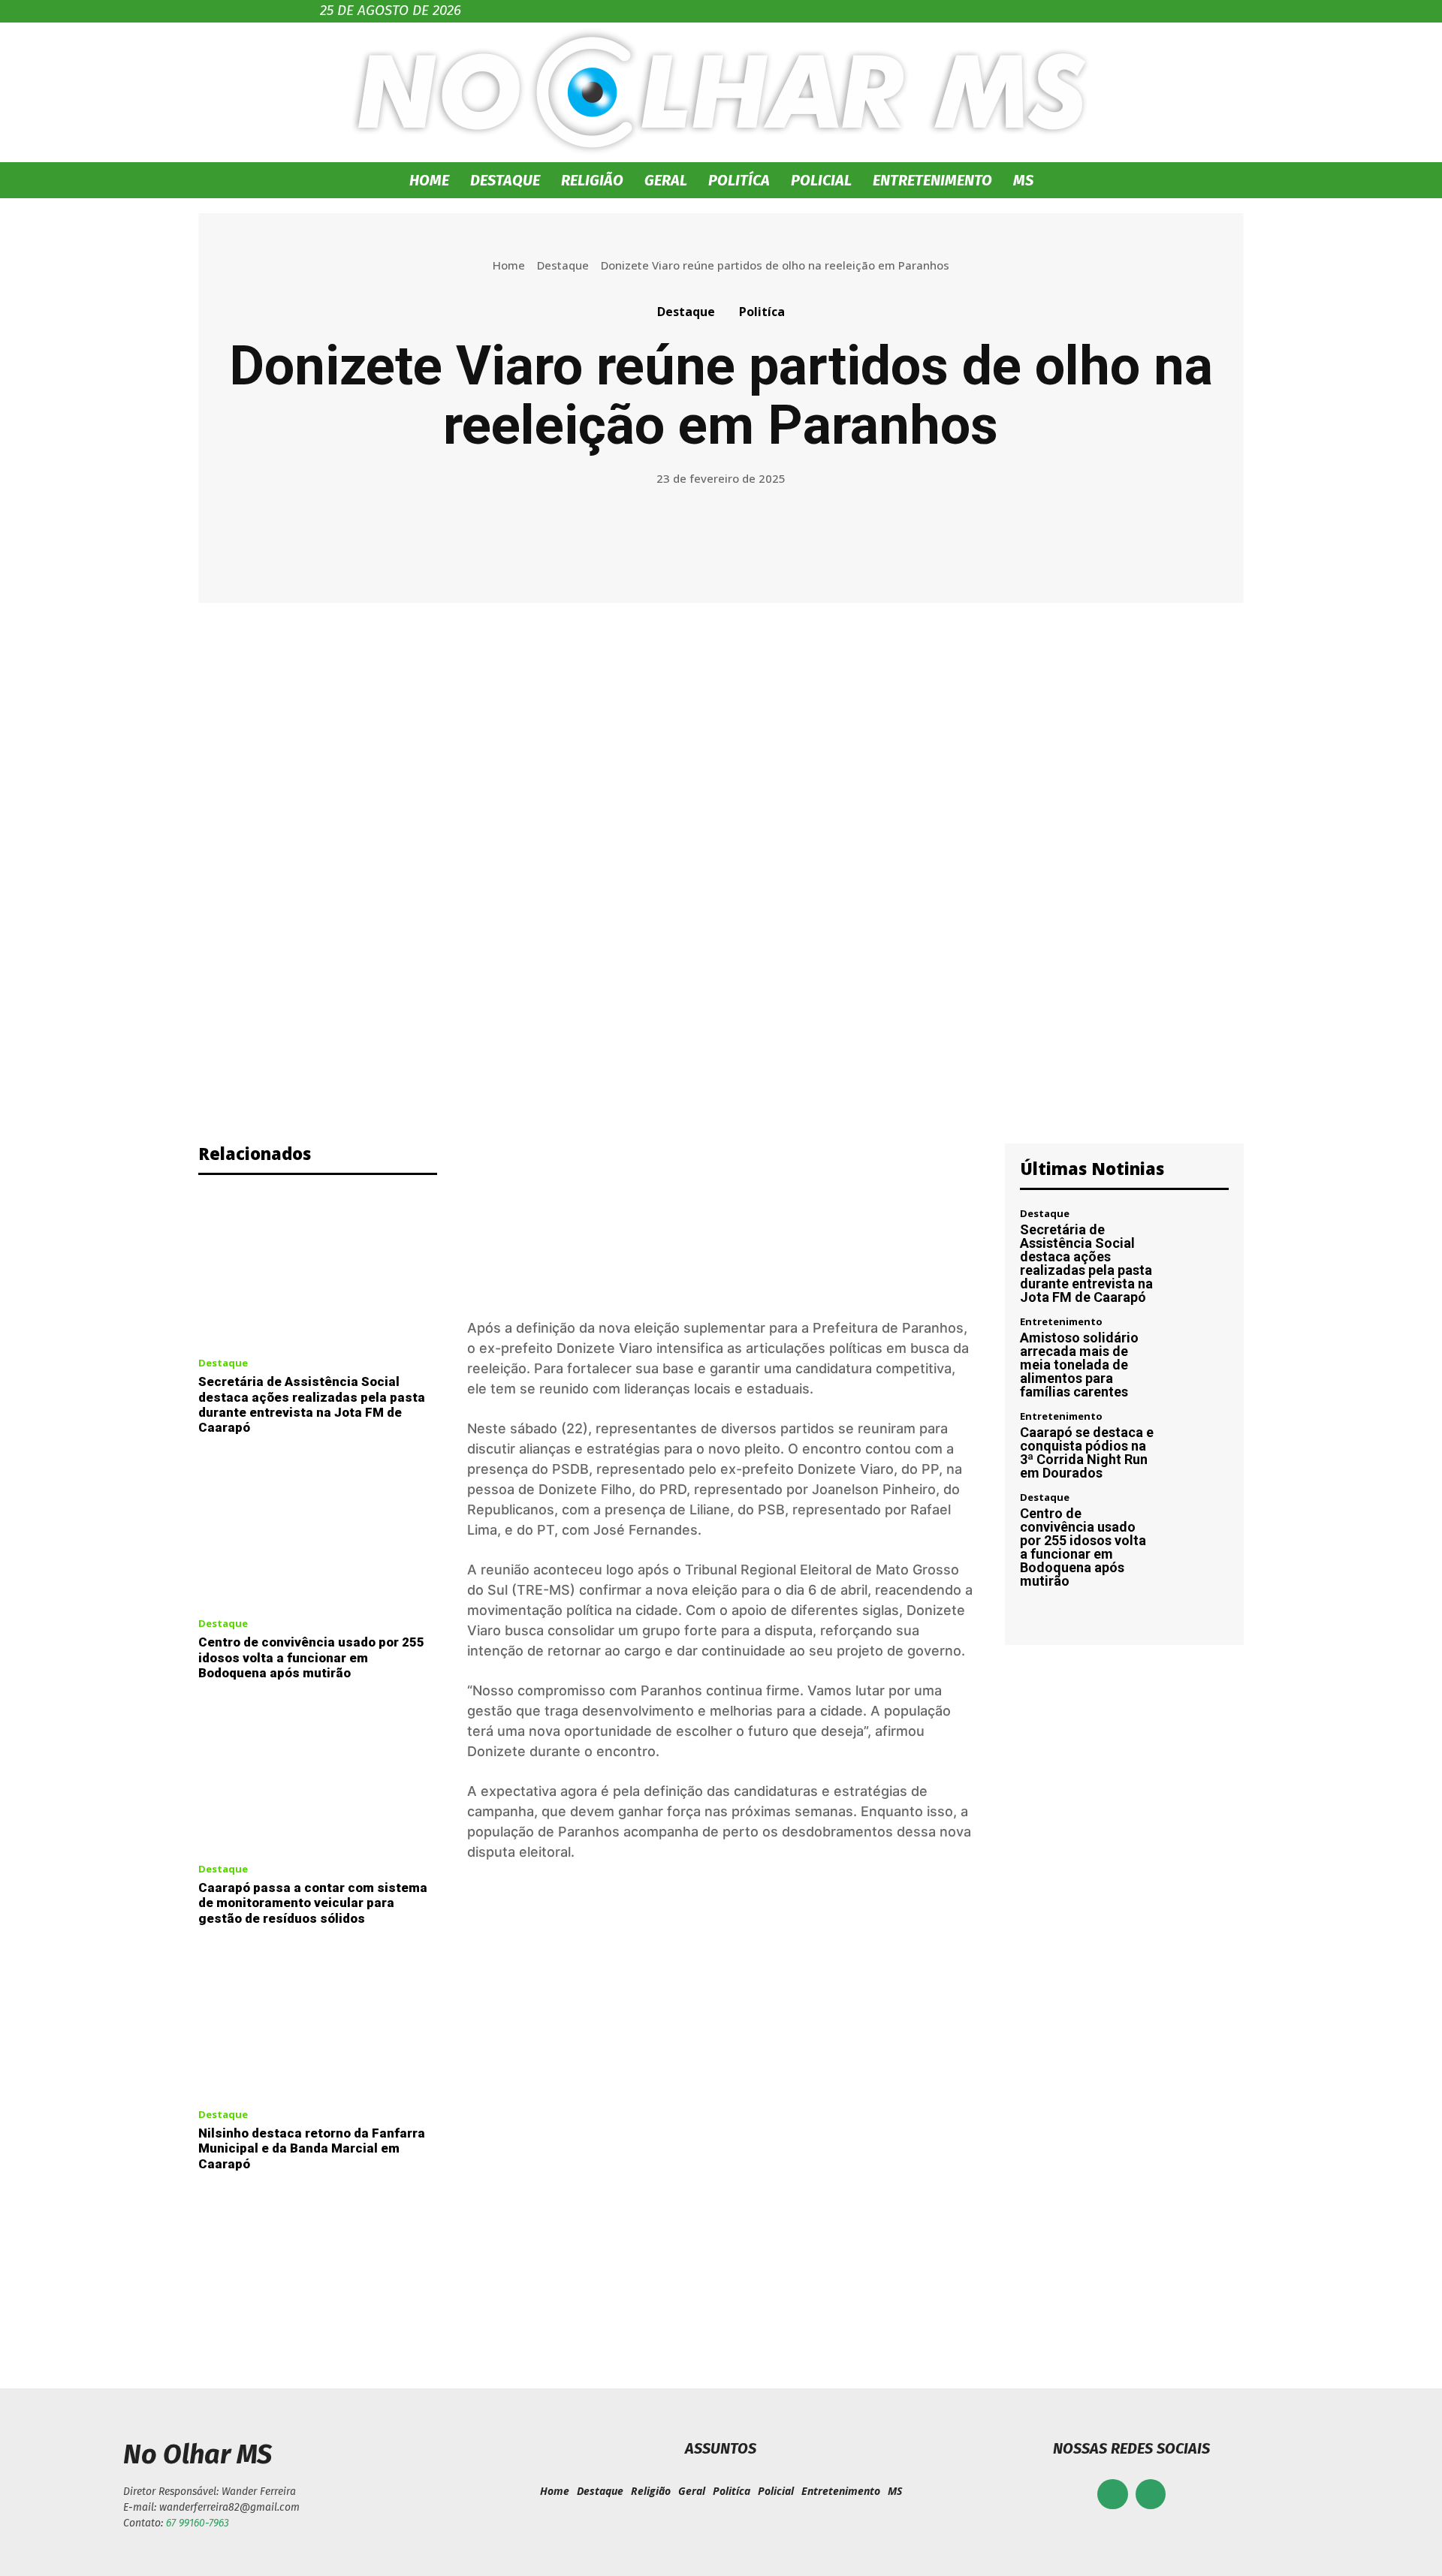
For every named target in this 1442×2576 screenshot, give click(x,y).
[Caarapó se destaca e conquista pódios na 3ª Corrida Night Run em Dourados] (1198, 1443)
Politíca (739, 180)
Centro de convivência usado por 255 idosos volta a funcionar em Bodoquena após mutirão (311, 1657)
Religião (592, 180)
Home (429, 180)
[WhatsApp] (1151, 2495)
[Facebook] (1113, 2495)
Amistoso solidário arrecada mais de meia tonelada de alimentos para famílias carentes (1079, 1365)
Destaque (505, 180)
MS (1023, 180)
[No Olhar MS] (721, 92)
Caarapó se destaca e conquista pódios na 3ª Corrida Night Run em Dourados (1087, 1452)
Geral (666, 180)
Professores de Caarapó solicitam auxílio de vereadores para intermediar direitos (449, 2274)
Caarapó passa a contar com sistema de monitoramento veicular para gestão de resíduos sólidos (313, 1903)
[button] (1104, 181)
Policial (821, 180)
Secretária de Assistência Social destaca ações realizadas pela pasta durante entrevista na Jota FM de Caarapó (312, 1404)
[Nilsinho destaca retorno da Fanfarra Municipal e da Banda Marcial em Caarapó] (318, 2021)
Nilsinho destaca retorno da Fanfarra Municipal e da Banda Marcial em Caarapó (312, 2148)
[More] (908, 538)
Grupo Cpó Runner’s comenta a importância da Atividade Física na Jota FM (993, 2274)
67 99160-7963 (198, 2523)
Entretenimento (932, 180)
